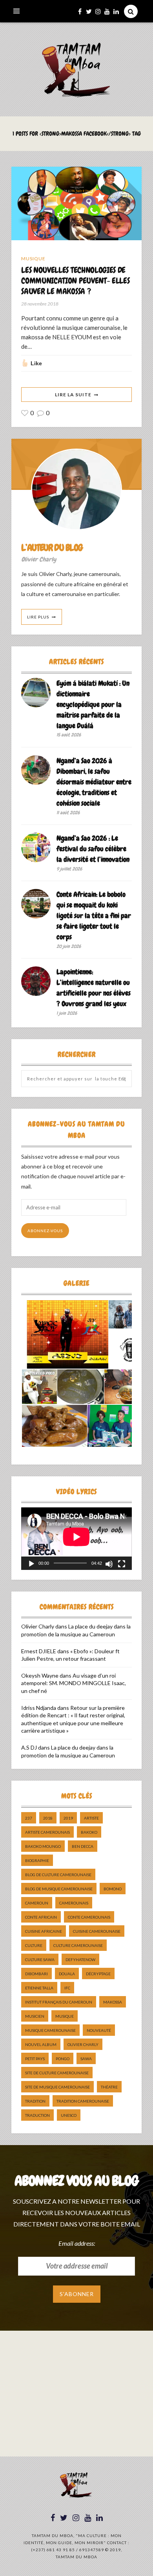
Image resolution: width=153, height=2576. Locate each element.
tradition (35, 2101)
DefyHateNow (80, 1960)
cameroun (37, 1903)
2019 (68, 1818)
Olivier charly (83, 2044)
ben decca (83, 1846)
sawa (86, 2059)
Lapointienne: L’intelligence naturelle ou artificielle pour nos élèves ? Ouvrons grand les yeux (94, 988)
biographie (37, 1860)
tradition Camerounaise (83, 2101)
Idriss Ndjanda (39, 1708)
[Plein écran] (122, 1564)
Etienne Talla (39, 1988)
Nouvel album (41, 2044)
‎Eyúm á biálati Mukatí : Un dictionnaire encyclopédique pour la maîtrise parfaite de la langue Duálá (93, 704)
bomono (113, 1889)
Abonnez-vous (45, 1231)
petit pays (35, 2059)
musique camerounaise (50, 2030)
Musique (33, 259)
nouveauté (99, 2030)
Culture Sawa (40, 1960)
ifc (67, 1988)
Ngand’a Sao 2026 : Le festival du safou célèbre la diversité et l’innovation (93, 849)
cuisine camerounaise (97, 1931)
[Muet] (109, 1564)
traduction (37, 2115)
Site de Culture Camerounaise (57, 2073)
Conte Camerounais (89, 1917)
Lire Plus (38, 617)
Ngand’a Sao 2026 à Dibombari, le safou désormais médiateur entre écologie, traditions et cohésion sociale (94, 782)
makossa (113, 2002)
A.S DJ (29, 1747)
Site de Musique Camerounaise (57, 2087)
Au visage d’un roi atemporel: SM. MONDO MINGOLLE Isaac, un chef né (74, 1683)
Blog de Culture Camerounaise (58, 1875)
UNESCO (69, 2115)
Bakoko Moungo (43, 1846)
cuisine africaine (44, 1931)
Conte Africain (41, 1917)
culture (34, 1945)
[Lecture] (31, 1564)
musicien (35, 2016)
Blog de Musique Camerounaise (59, 1889)
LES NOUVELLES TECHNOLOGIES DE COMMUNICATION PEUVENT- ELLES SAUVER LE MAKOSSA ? (75, 281)
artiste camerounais (47, 1832)
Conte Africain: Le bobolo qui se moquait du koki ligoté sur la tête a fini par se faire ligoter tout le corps (94, 915)
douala (67, 1974)
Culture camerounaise (78, 1945)
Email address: (77, 2243)
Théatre (109, 2087)
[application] (76, 1538)
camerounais (74, 1903)
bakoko (89, 1832)
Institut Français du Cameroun (59, 2002)
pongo (63, 2059)
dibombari (36, 1974)
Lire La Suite (73, 395)
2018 (48, 1818)
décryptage (98, 1974)
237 (29, 1818)
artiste (91, 1818)
